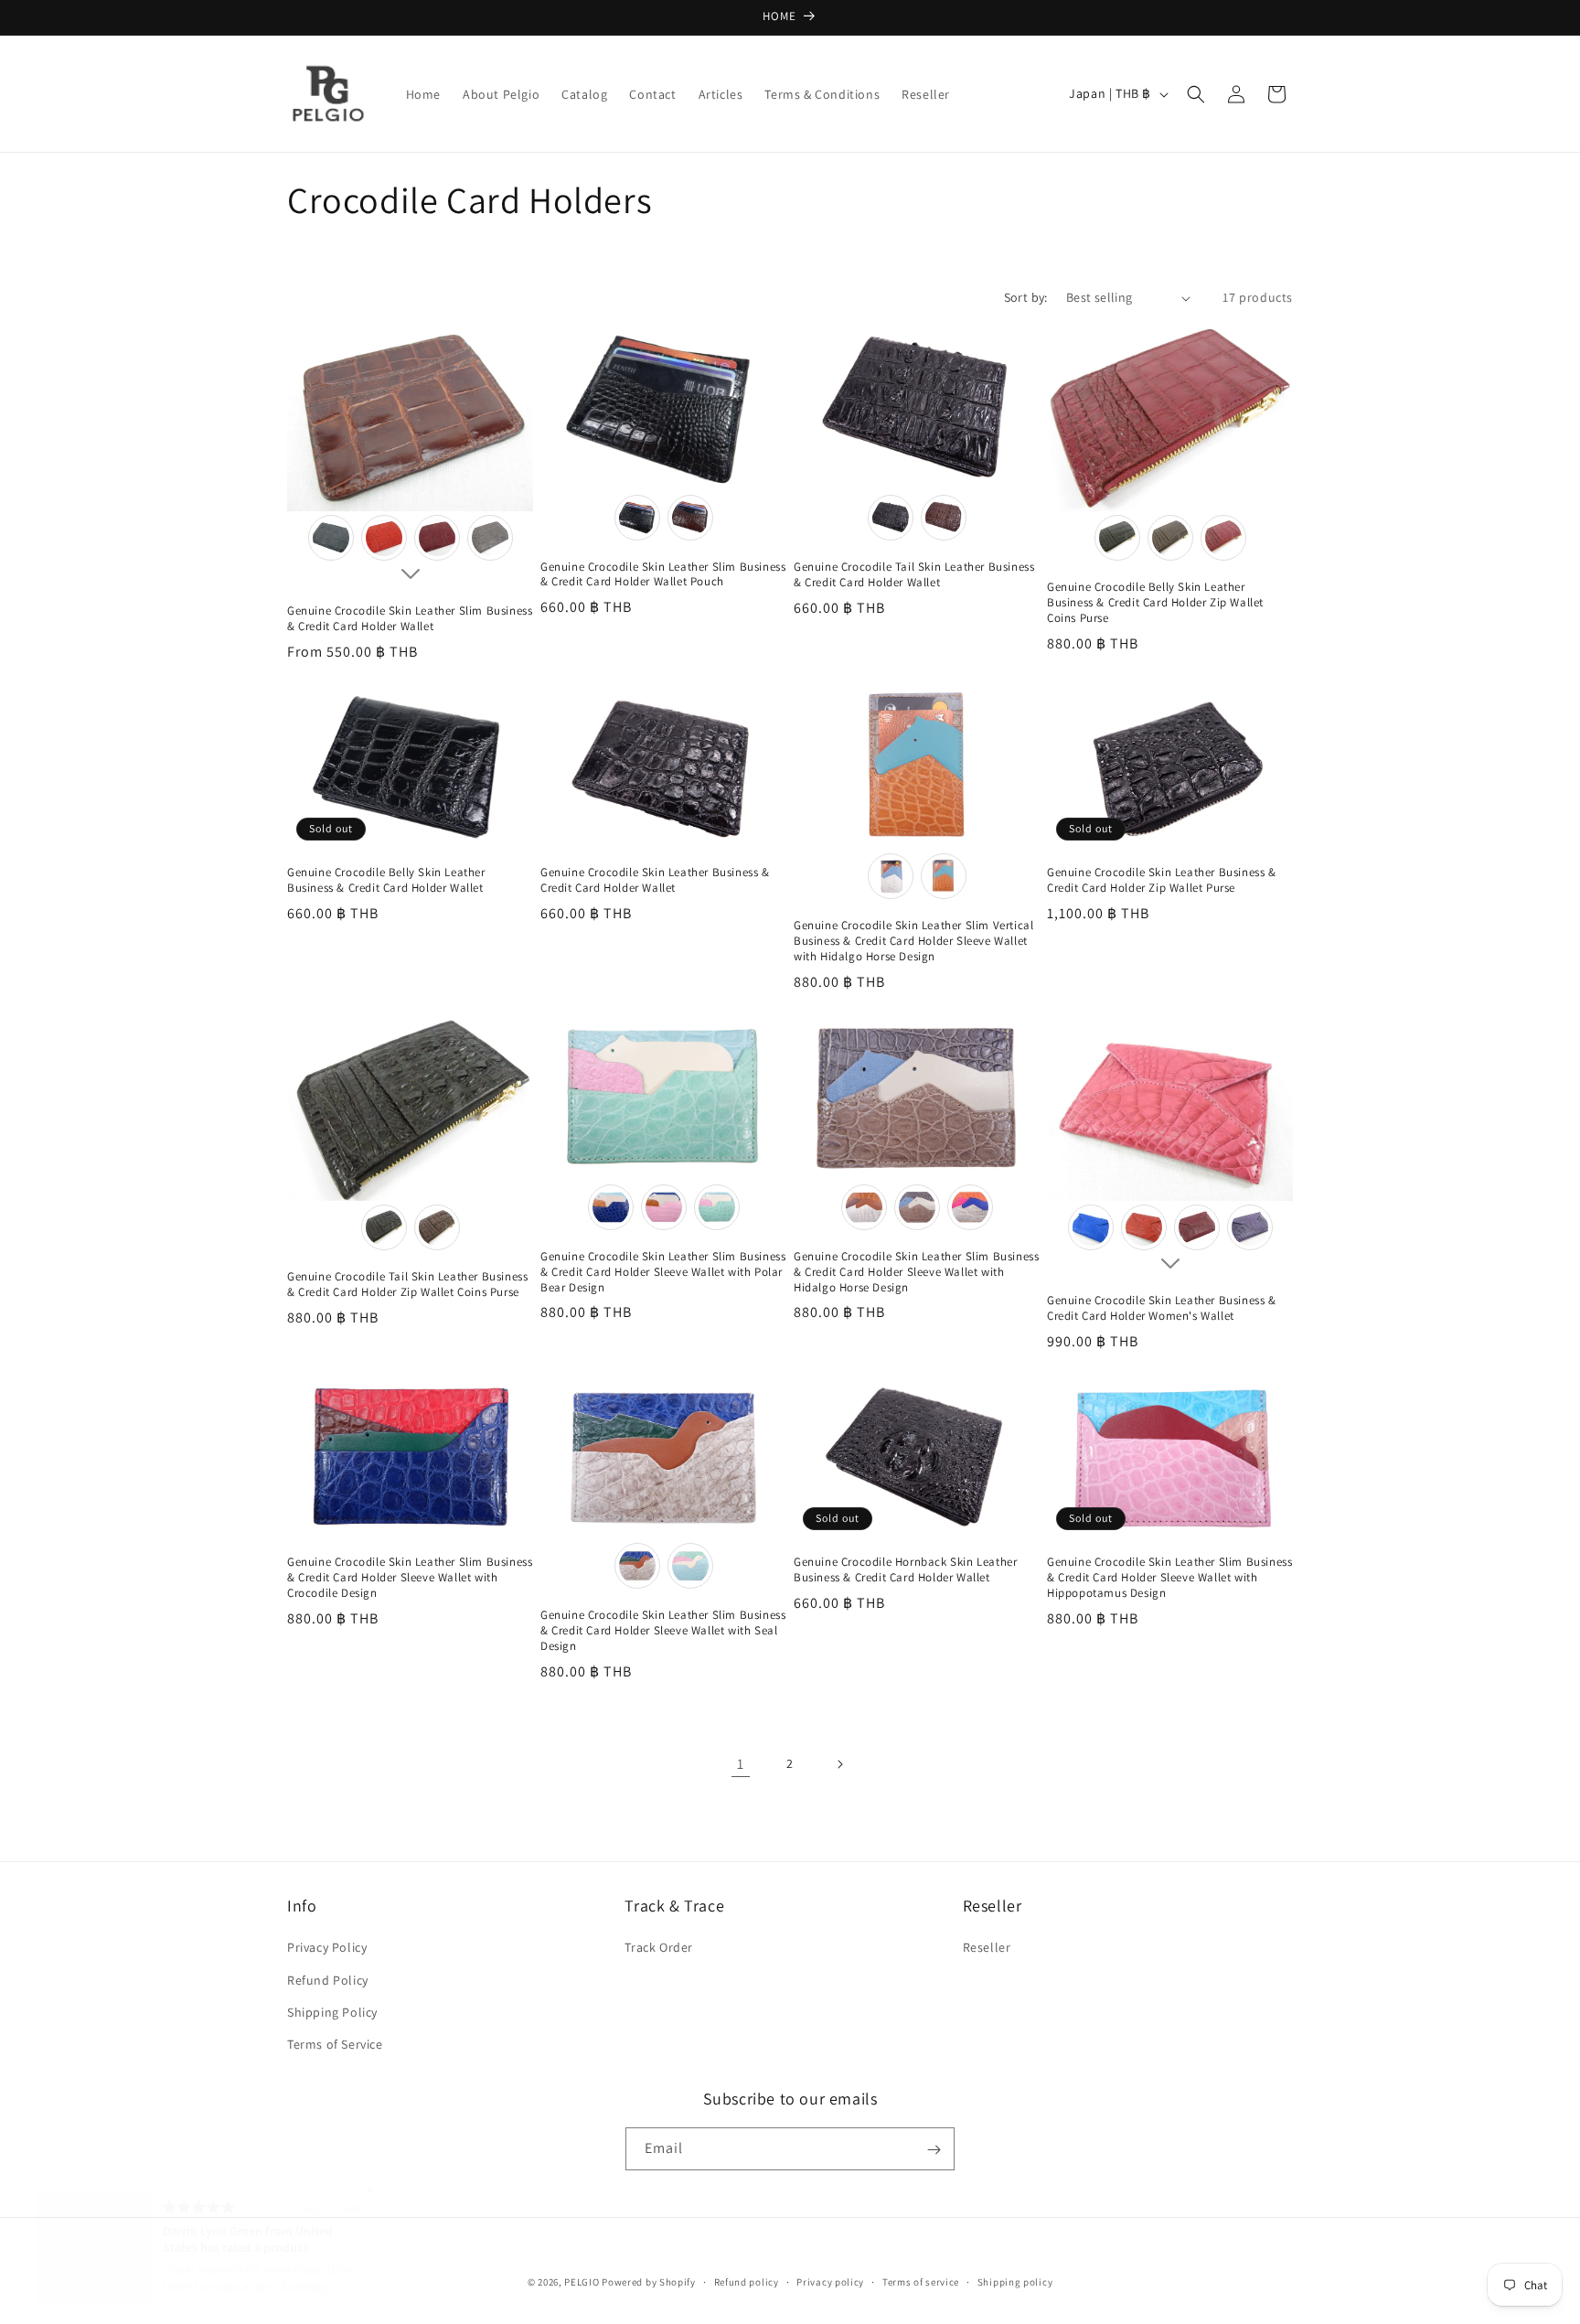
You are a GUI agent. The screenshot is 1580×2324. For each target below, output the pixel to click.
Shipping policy (1015, 2281)
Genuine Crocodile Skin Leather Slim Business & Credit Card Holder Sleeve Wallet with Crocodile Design (410, 1578)
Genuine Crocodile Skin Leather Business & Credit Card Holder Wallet (655, 880)
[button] (1196, 94)
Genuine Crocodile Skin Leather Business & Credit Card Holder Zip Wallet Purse (1162, 880)
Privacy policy (830, 2281)
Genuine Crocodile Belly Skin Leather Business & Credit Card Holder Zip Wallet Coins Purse (1155, 603)
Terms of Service (335, 2044)
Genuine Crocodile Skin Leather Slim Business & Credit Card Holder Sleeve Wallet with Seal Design (663, 1631)
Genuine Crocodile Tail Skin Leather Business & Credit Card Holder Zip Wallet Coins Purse (407, 1285)
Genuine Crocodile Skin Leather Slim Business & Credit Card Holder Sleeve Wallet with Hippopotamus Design (1169, 1578)
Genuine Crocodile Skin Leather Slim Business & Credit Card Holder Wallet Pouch (663, 575)
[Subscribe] (934, 2150)
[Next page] (839, 1764)
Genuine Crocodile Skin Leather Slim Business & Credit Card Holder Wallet (410, 619)
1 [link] (741, 1764)
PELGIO (582, 2282)
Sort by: (1026, 297)
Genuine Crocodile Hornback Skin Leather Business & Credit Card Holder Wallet (905, 1570)
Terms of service (921, 2281)
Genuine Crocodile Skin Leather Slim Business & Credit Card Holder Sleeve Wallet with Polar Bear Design (663, 1272)
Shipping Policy (332, 2012)
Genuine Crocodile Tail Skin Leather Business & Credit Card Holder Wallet (914, 575)
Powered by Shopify (649, 2282)
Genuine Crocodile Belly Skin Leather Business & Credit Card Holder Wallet (386, 880)
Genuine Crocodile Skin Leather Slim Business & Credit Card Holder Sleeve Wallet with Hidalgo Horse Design (916, 1272)
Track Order (659, 1947)
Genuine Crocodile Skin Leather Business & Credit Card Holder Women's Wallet (1162, 1308)
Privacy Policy (327, 1947)
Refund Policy (328, 1980)
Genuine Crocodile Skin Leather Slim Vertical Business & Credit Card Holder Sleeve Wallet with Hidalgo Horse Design (913, 941)
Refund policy (747, 2281)
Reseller (987, 1947)
